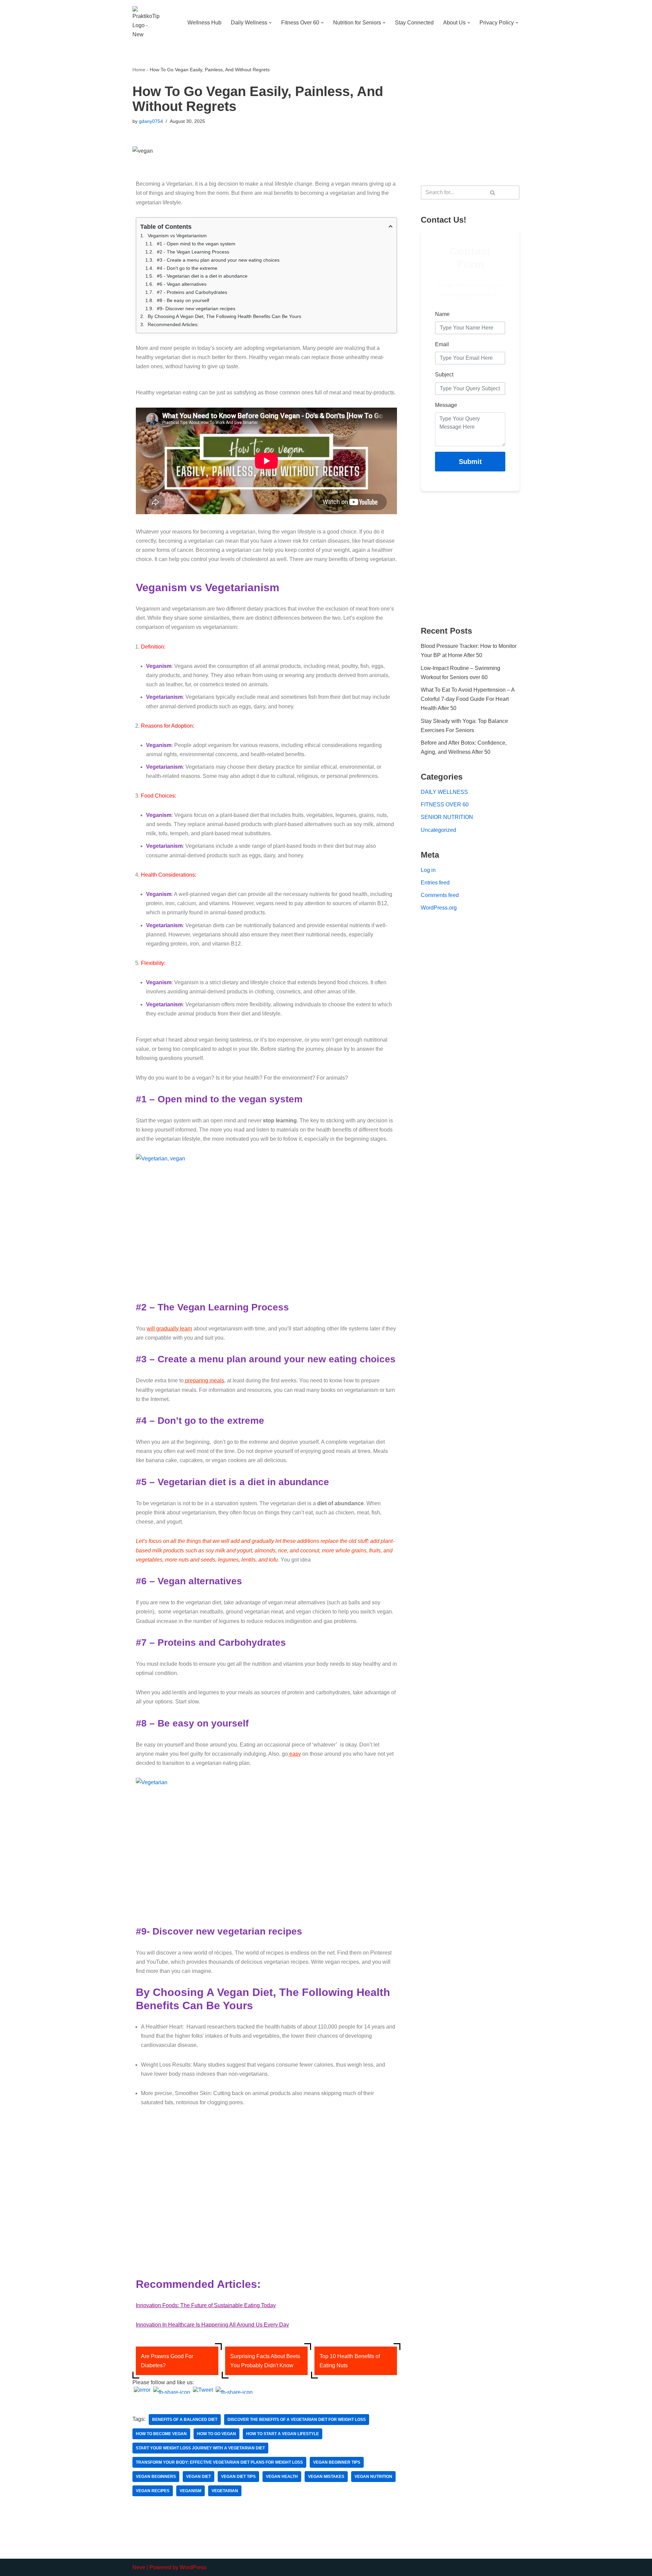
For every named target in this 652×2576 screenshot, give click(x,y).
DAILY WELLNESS (444, 792)
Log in (428, 870)
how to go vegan (216, 2434)
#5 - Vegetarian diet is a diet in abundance (202, 276)
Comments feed (440, 895)
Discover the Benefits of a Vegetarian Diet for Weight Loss (297, 2420)
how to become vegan (161, 2434)
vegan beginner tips (337, 2462)
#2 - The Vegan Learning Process (193, 252)
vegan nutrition (373, 2477)
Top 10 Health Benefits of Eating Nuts (350, 2361)
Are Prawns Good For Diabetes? (167, 2361)
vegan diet (198, 2477)
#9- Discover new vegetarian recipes (196, 309)
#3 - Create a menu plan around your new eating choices (218, 260)
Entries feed (435, 883)
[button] (270, 23)
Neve (139, 2567)
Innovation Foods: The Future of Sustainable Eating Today (206, 2305)
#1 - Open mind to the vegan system (196, 244)
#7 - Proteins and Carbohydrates (192, 292)
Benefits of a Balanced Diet (185, 2420)
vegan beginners (156, 2477)
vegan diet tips (238, 2477)
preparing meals (205, 1380)
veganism (191, 2491)
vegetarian (225, 2491)
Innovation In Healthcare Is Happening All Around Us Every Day (212, 2325)
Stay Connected (414, 23)
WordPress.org (439, 908)
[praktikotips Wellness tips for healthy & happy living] (146, 23)
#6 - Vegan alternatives (182, 284)
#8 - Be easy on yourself (183, 300)
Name (442, 314)
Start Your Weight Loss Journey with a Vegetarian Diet (200, 2448)
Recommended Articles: (173, 324)
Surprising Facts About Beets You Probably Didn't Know (265, 2361)
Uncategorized (438, 830)
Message (446, 405)
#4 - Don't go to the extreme (187, 268)
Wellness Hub (204, 23)
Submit (470, 462)
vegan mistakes (326, 2477)
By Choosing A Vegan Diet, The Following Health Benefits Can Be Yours (225, 316)
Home (139, 70)
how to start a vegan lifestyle (283, 2434)
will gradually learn (169, 1329)
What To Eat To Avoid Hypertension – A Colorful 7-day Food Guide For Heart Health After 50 (468, 699)
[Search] (493, 192)
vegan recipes (153, 2491)
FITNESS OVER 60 (445, 805)
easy (294, 1754)
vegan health (282, 2477)
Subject (444, 375)
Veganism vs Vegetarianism (177, 236)
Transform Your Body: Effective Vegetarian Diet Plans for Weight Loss (219, 2462)
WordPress (193, 2567)
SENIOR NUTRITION (447, 817)
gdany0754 (151, 121)
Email (442, 344)
